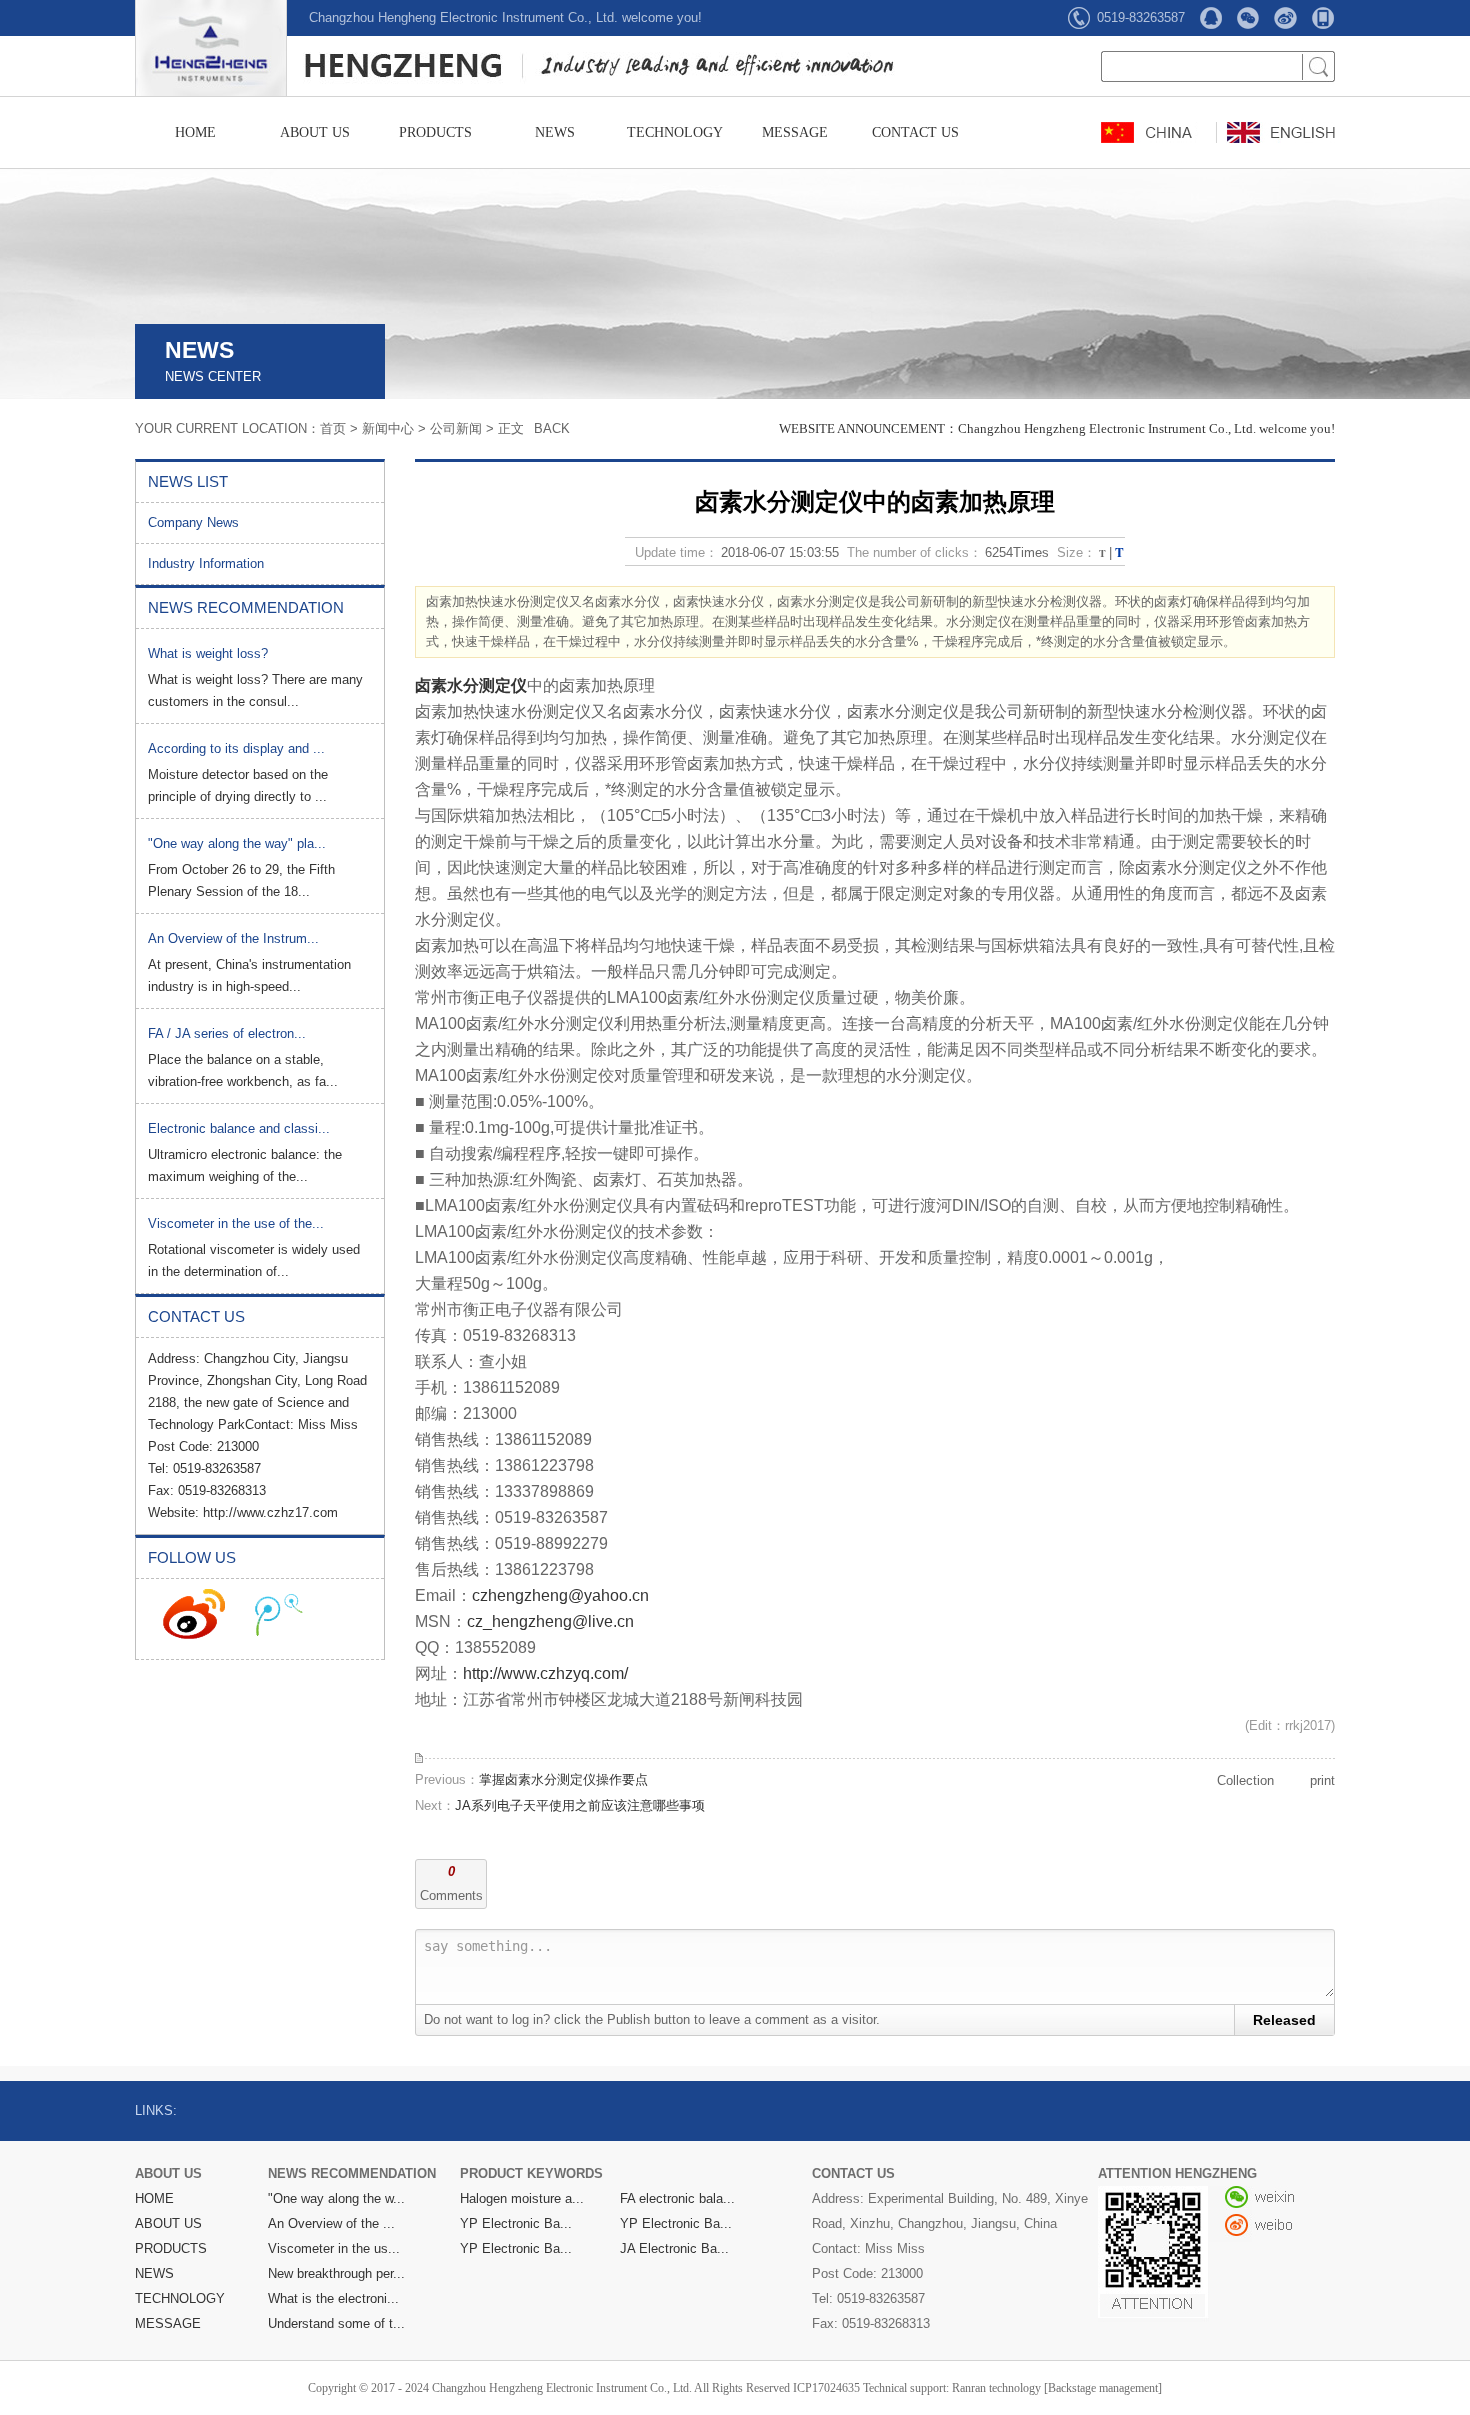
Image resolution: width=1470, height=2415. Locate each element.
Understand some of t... (336, 2323)
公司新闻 (456, 428)
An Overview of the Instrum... (233, 938)
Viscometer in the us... (334, 2248)
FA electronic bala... (677, 2198)
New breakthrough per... (336, 2273)
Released (1284, 2020)
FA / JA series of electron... (227, 1033)
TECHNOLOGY (675, 132)
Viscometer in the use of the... (236, 1223)
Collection (1245, 1780)
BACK (552, 428)
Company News (193, 522)
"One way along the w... (336, 2198)
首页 (333, 428)
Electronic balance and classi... (239, 1128)
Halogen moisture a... (522, 2198)
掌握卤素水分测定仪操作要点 (563, 1779)
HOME (195, 132)
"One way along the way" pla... (237, 843)
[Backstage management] (1103, 2388)
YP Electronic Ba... (516, 2223)
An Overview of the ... (331, 2223)
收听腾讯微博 (279, 1614)
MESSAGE (795, 132)
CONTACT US (915, 132)
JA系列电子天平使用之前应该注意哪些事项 (580, 1805)
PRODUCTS (435, 132)
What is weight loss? (208, 653)
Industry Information (206, 563)
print (1322, 1780)
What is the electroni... (333, 2298)
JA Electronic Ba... (674, 2248)
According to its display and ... (236, 748)
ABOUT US (315, 132)
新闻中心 (388, 428)
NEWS (555, 132)
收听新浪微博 (194, 1614)
